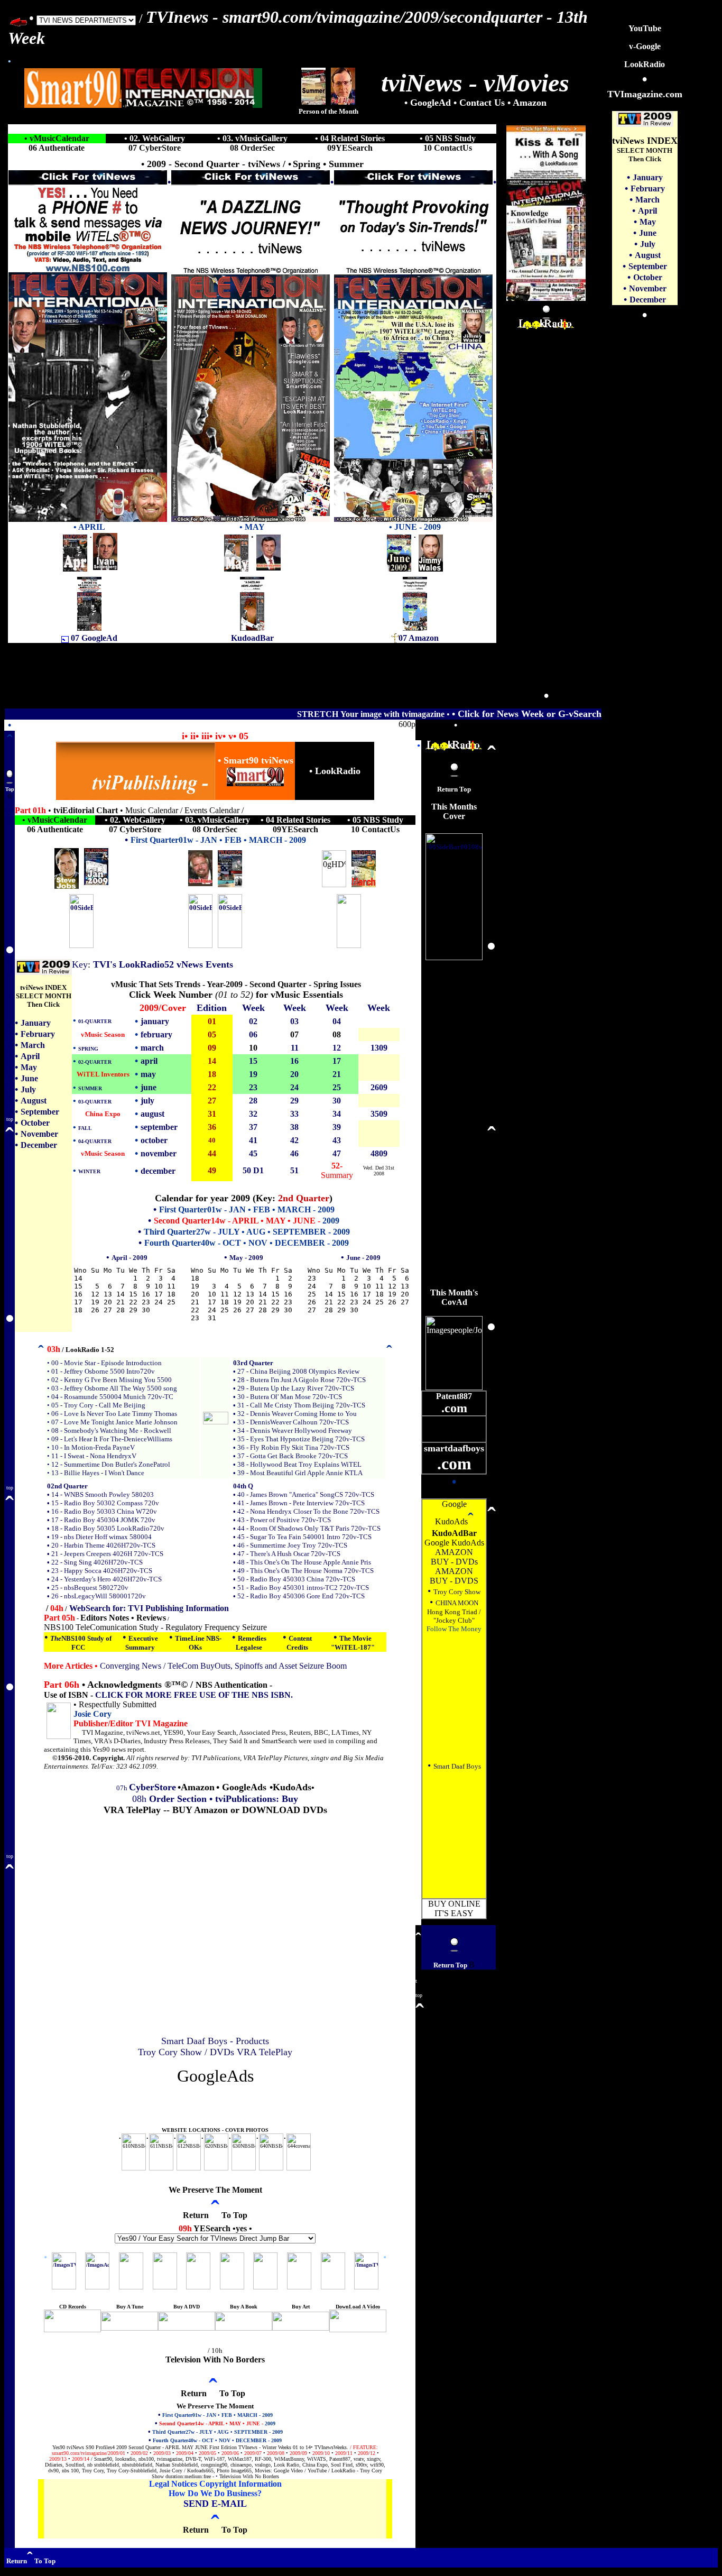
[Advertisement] (546, 489)
